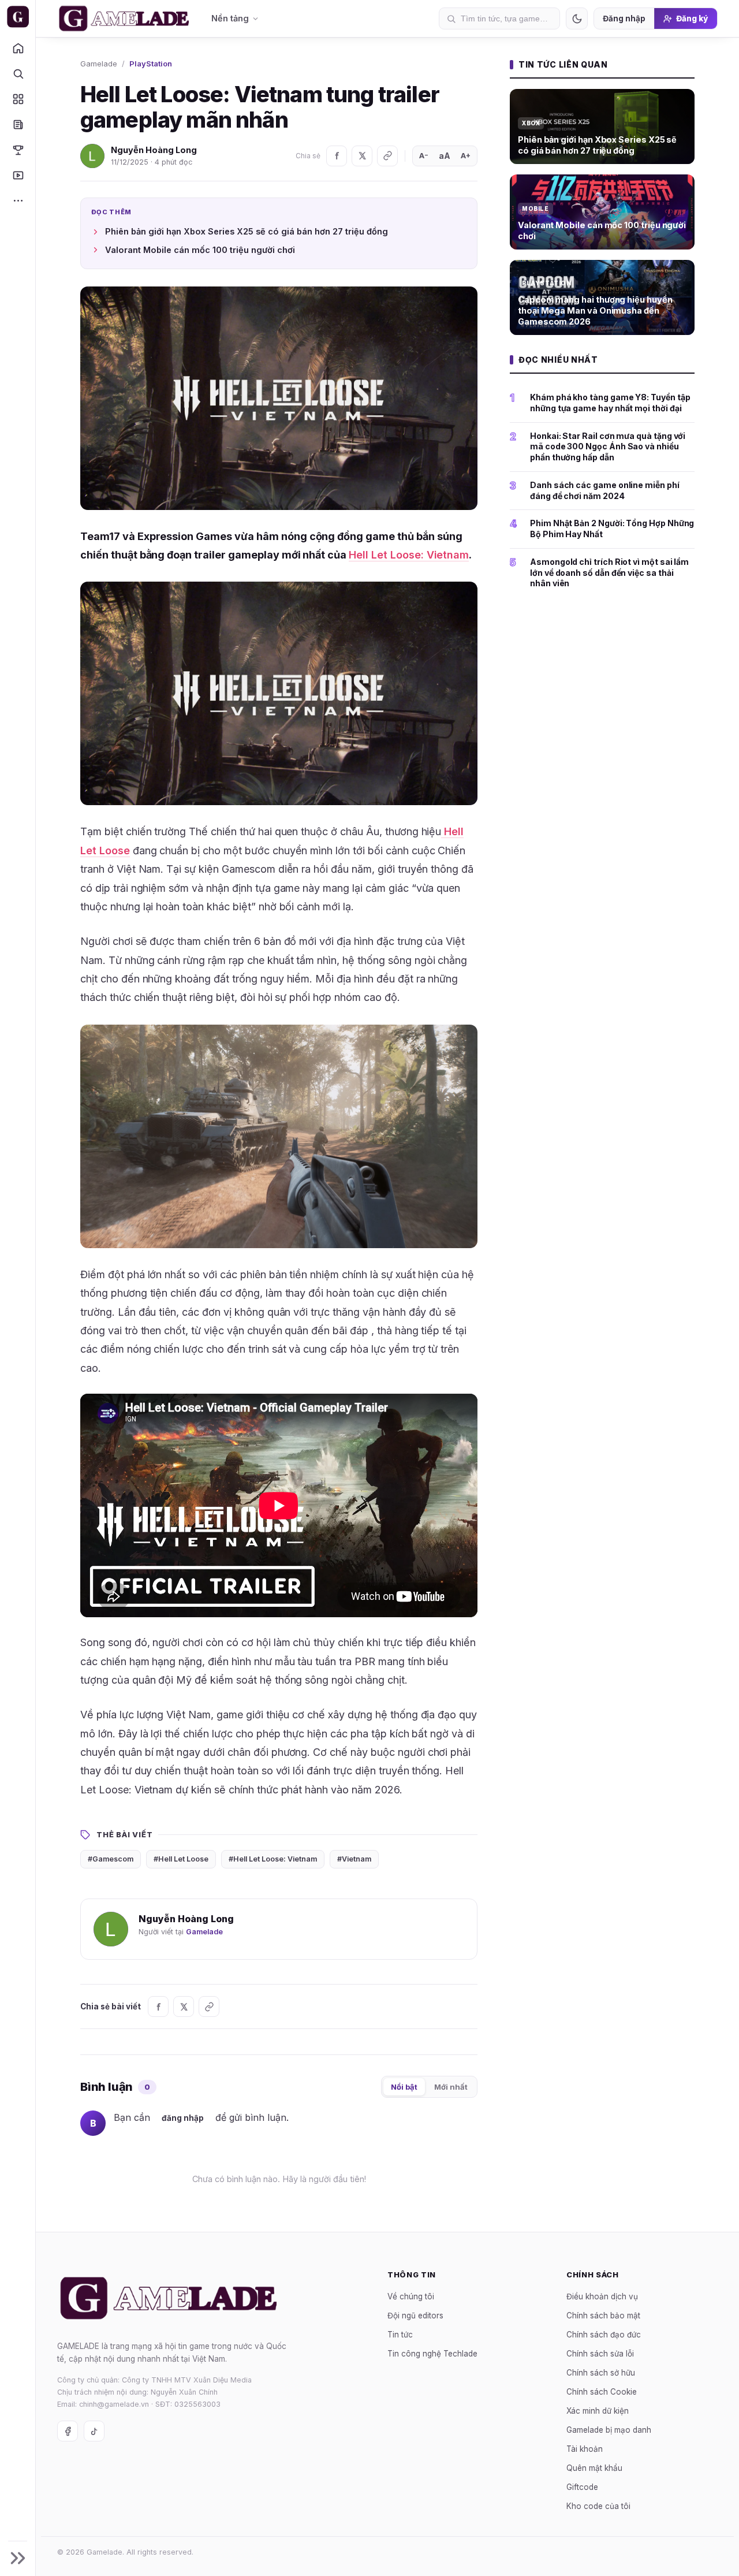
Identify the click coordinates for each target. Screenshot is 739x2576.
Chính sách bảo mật (603, 2316)
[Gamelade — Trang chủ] (18, 17)
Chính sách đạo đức (604, 2335)
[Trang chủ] (18, 48)
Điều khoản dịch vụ (602, 2296)
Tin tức (400, 2335)
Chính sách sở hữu (601, 2373)
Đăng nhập (624, 18)
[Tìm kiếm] (18, 73)
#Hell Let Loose (181, 1859)
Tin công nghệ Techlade (432, 2354)
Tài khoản (585, 2449)
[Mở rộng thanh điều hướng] (18, 2558)
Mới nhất (451, 2087)
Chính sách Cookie (602, 2392)
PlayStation (151, 64)
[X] (362, 156)
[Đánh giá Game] (18, 99)
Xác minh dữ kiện (598, 2411)
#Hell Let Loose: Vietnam (273, 1859)
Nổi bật (404, 2087)
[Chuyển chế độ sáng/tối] (577, 18)
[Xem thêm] (18, 200)
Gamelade (99, 64)
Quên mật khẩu (594, 2468)
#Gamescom (111, 1859)
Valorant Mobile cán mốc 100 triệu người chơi (200, 250)
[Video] (18, 175)
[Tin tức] (18, 124)
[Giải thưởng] (18, 150)
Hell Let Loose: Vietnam (409, 555)
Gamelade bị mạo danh (609, 2430)
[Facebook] (337, 156)
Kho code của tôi (598, 2506)
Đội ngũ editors (415, 2316)
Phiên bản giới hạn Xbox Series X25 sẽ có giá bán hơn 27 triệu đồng (247, 231)
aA (445, 156)
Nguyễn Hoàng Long (154, 150)
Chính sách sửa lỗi (600, 2354)
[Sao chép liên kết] (387, 156)
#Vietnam (354, 1859)
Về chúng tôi (411, 2296)
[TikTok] (94, 2431)
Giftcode (582, 2487)
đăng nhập (183, 2118)
